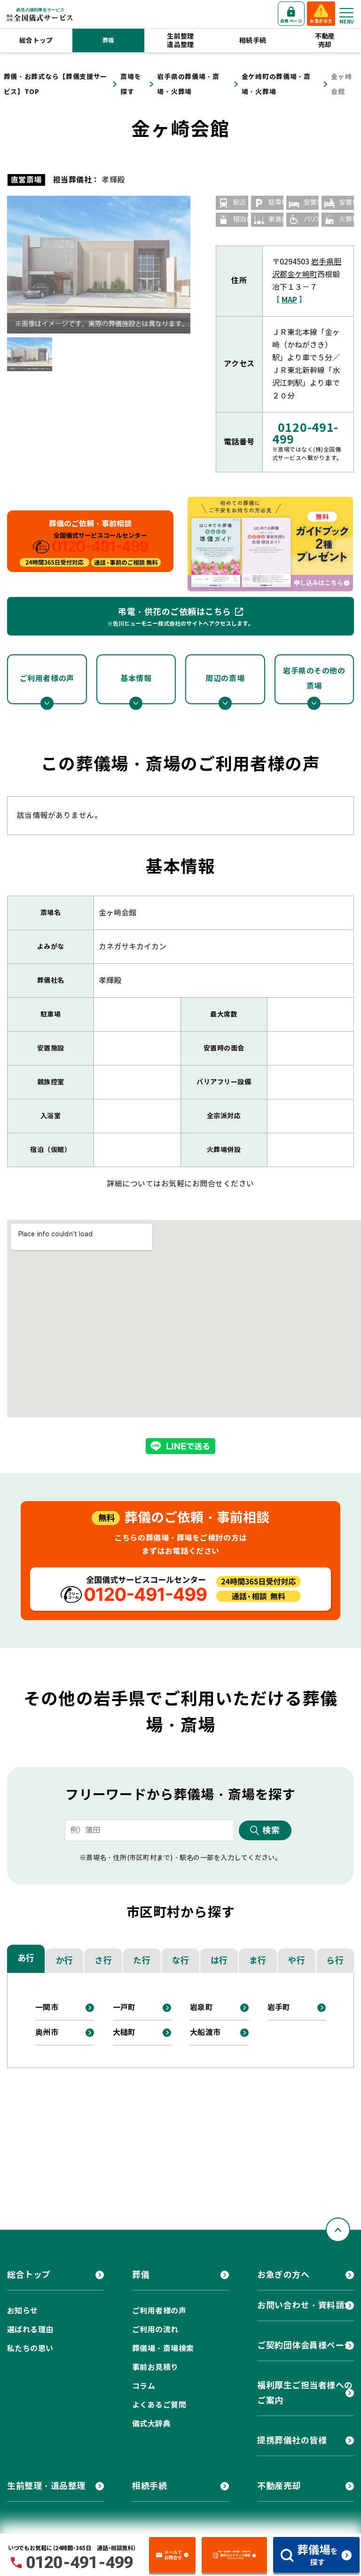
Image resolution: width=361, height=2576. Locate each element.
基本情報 (136, 679)
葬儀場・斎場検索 (163, 2349)
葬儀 (108, 40)
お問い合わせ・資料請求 (305, 2305)
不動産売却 (325, 40)
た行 (142, 1960)
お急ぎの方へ (283, 2275)
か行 (65, 1960)
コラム (144, 2386)
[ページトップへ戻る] (338, 2230)
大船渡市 (205, 2032)
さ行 (103, 1960)
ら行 (335, 1960)
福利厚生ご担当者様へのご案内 (305, 2393)
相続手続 (253, 40)
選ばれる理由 (30, 2330)
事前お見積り (155, 2367)
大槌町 (124, 2032)
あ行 (26, 1958)
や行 (296, 1960)
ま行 (258, 1960)
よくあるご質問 (159, 2405)
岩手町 (279, 2008)
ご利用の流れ (155, 2330)
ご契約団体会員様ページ (305, 2345)
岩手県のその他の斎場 (314, 679)
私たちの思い (30, 2349)
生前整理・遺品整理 (46, 2486)
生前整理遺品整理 (180, 40)
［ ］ (289, 300)
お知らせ (23, 2311)
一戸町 (124, 2008)
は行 (219, 1960)
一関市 (47, 2008)
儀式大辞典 (151, 2424)
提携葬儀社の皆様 (292, 2440)
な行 (180, 1960)
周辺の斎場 (225, 679)
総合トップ (36, 40)
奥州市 (47, 2032)
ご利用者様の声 (47, 679)
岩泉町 (201, 2008)
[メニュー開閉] (346, 13)
